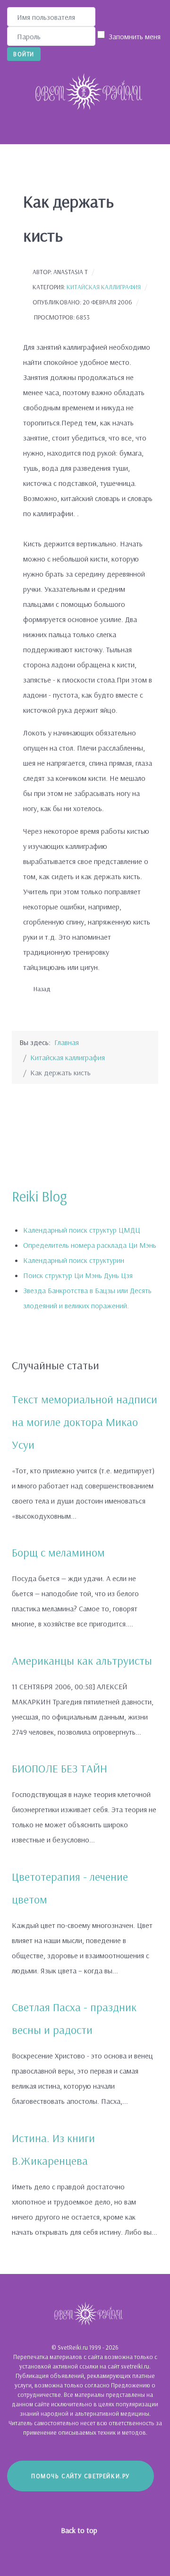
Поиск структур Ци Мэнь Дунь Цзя (78, 1275)
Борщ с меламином (58, 1552)
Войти (24, 54)
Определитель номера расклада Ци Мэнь (90, 1245)
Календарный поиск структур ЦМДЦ (82, 1230)
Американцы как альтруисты (82, 1660)
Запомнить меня (135, 36)
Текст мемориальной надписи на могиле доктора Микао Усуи (85, 1422)
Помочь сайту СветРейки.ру (81, 2476)
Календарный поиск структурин (74, 1260)
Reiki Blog (39, 1196)
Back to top (80, 2530)
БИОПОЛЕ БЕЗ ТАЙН (59, 1768)
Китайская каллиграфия (104, 287)
